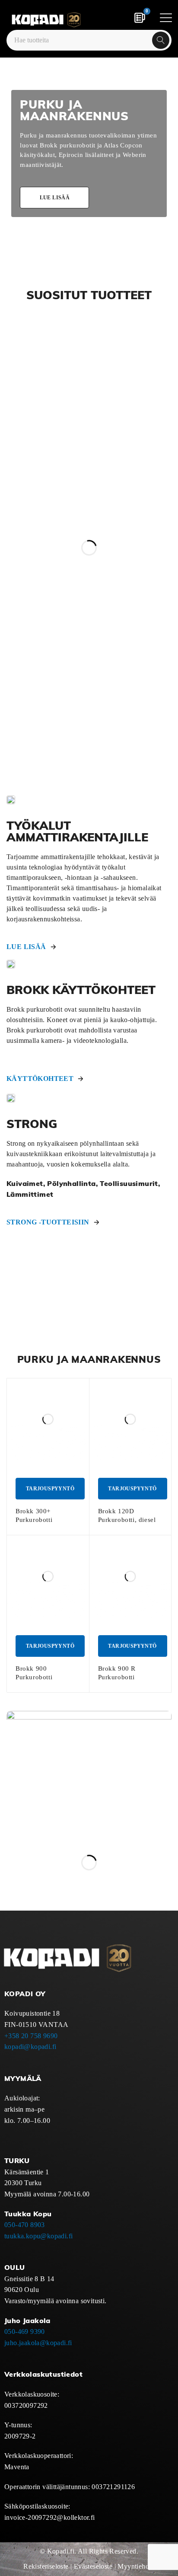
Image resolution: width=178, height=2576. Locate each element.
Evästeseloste (93, 2566)
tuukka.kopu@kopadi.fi (38, 2236)
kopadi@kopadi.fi (30, 2047)
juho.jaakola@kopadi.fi (38, 2343)
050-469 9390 (25, 2332)
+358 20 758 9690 (31, 2036)
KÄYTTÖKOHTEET (40, 1079)
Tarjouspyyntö (50, 1489)
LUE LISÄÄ (26, 947)
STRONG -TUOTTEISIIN (48, 1222)
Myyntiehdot (136, 2566)
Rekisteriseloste (46, 2566)
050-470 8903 (25, 2225)
